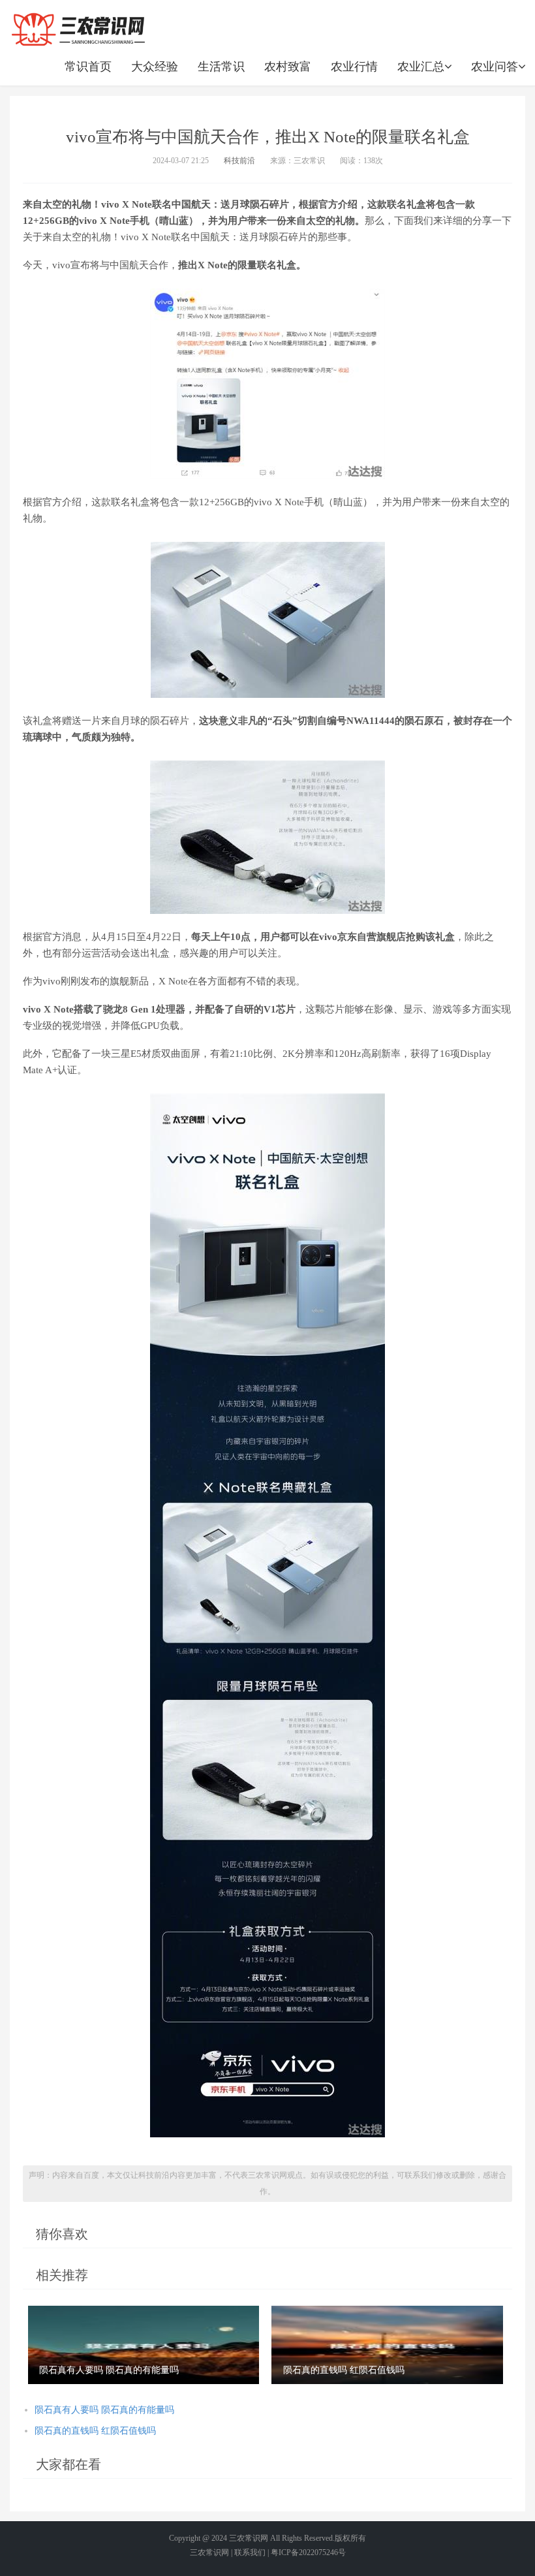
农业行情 (354, 67)
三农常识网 (249, 2538)
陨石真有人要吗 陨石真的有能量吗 (104, 2410)
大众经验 (155, 67)
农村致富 (288, 67)
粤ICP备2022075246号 (308, 2552)
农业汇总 (421, 67)
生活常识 (221, 67)
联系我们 (250, 2552)
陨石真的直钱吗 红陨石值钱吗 (95, 2431)
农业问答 (495, 67)
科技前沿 (239, 161)
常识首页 (88, 67)
